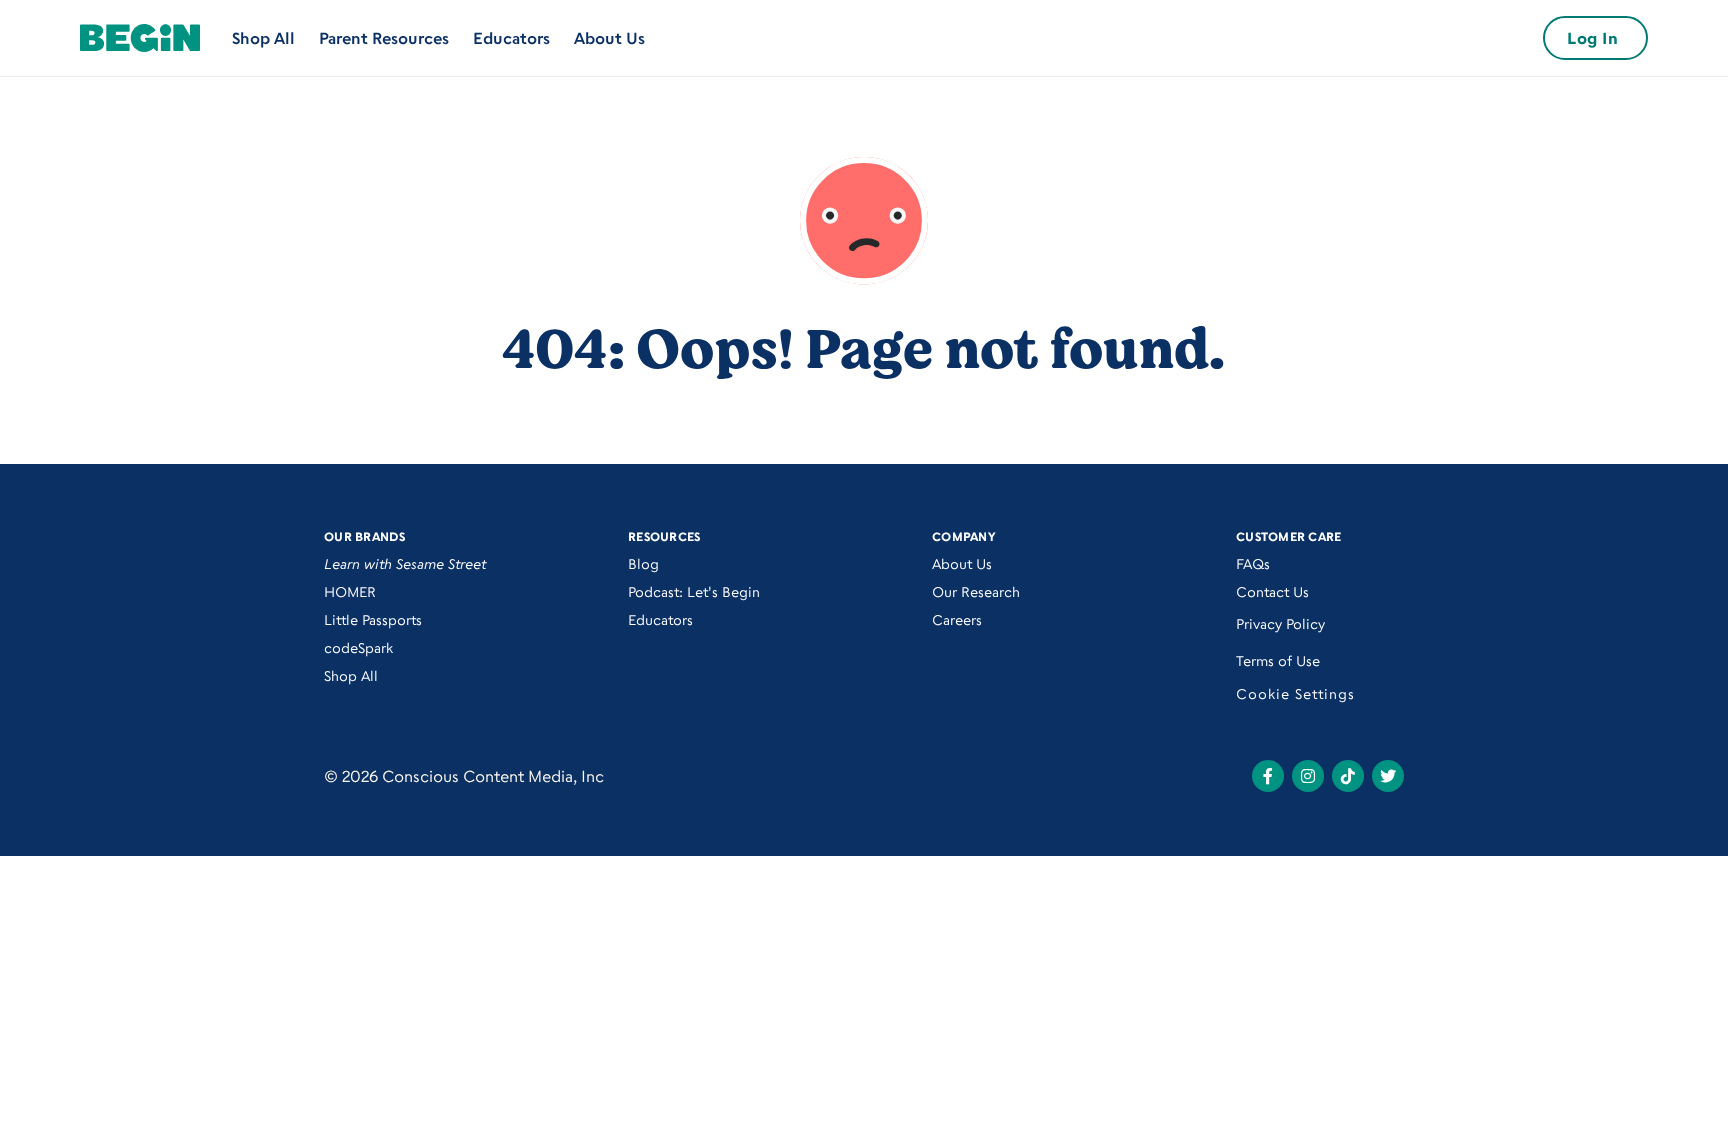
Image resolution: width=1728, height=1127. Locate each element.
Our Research (976, 591)
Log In (1592, 38)
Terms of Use (1278, 660)
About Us (609, 38)
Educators (511, 38)
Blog (643, 563)
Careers (957, 619)
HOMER (350, 591)
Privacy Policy (1280, 623)
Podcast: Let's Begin (694, 591)
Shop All (263, 38)
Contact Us (1272, 591)
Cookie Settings (1295, 693)
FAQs (1253, 563)
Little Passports (373, 619)
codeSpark (358, 647)
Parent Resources (384, 38)
